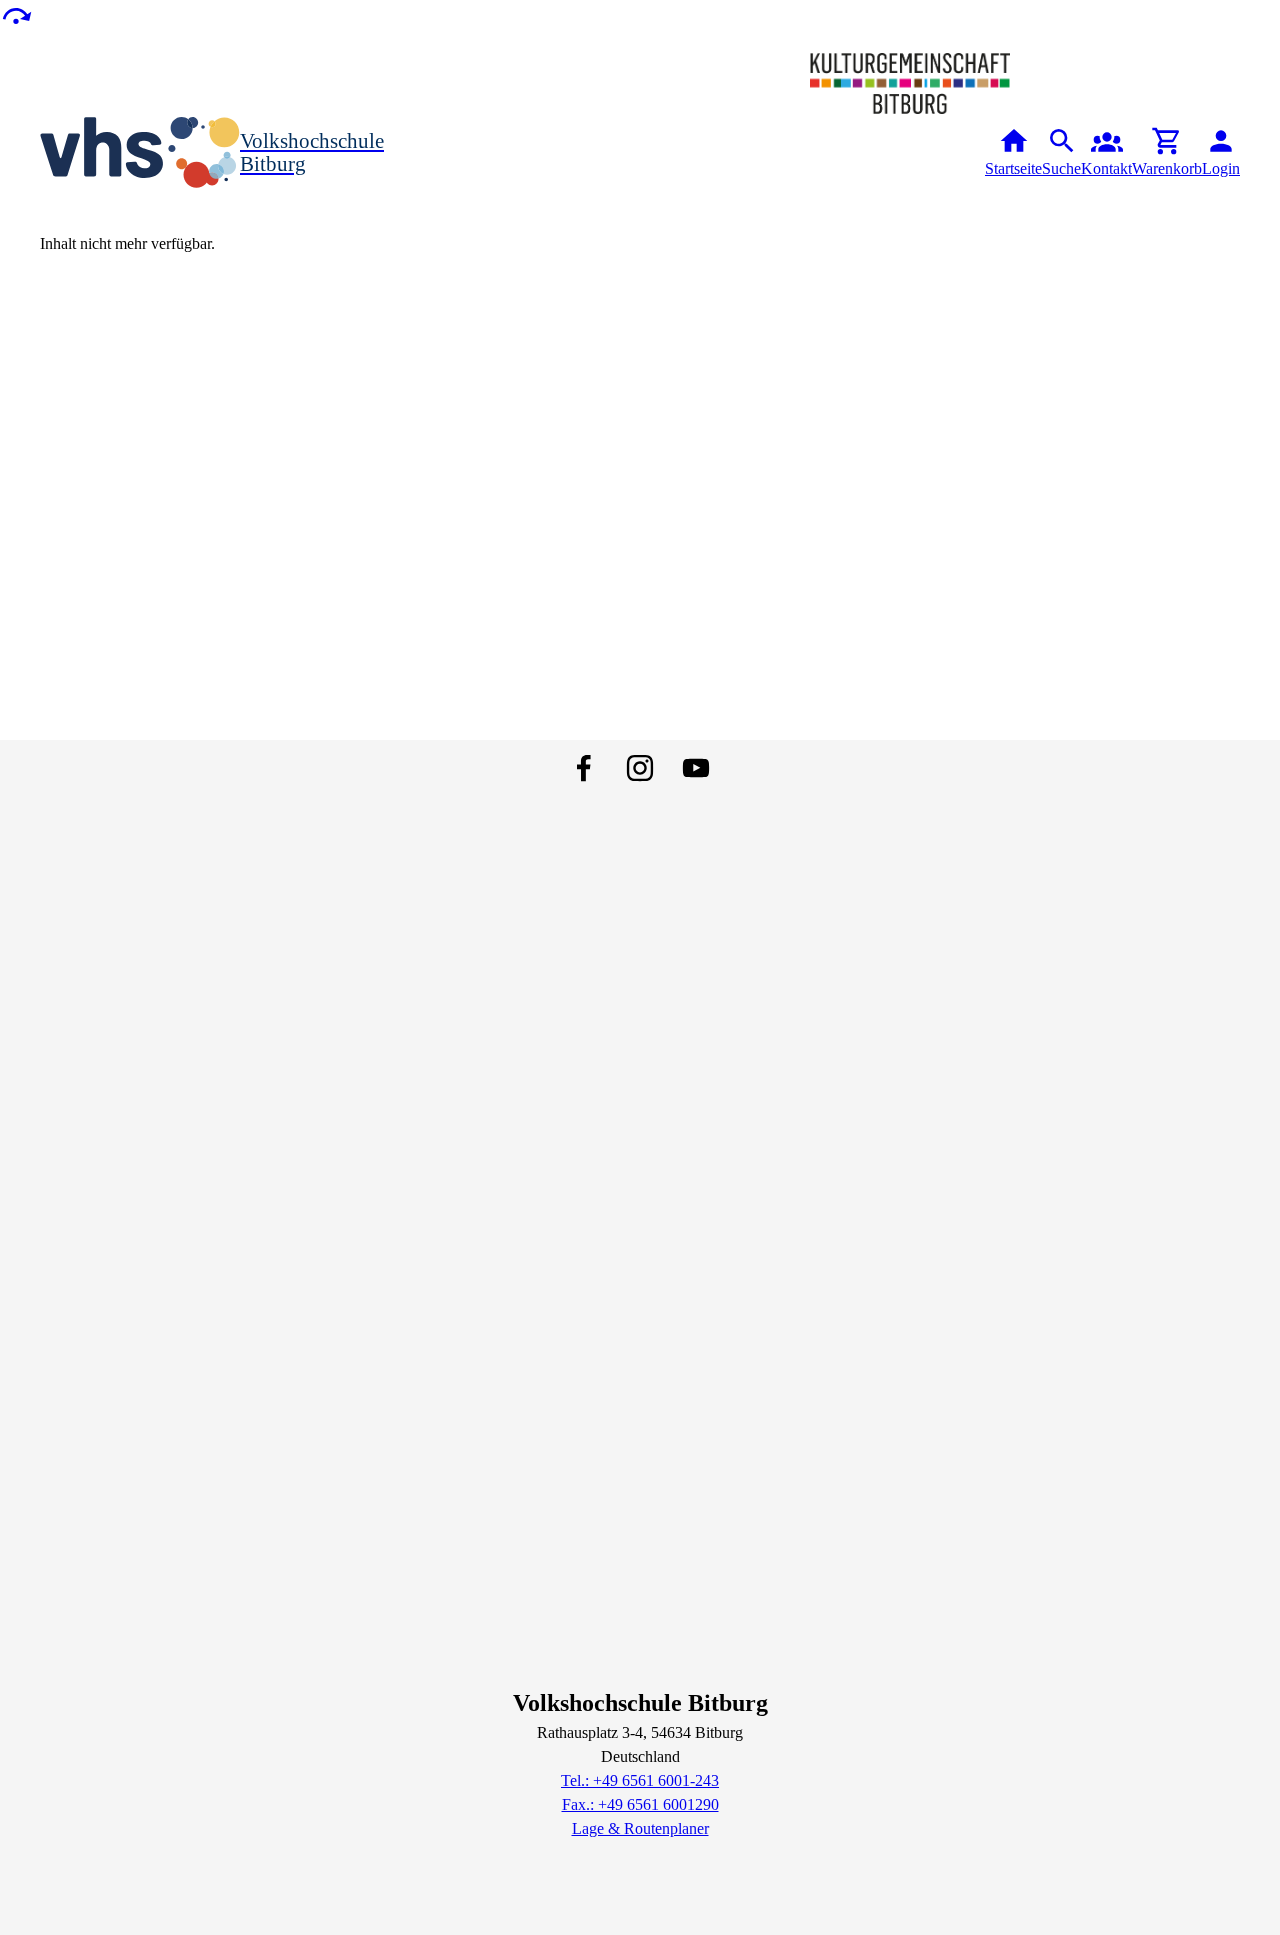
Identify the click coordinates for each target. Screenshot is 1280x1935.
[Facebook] (584, 768)
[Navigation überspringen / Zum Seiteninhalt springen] (16, 14)
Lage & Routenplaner (640, 1828)
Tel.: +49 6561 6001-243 (640, 1780)
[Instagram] (640, 768)
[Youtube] (696, 768)
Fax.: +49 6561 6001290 (640, 1804)
